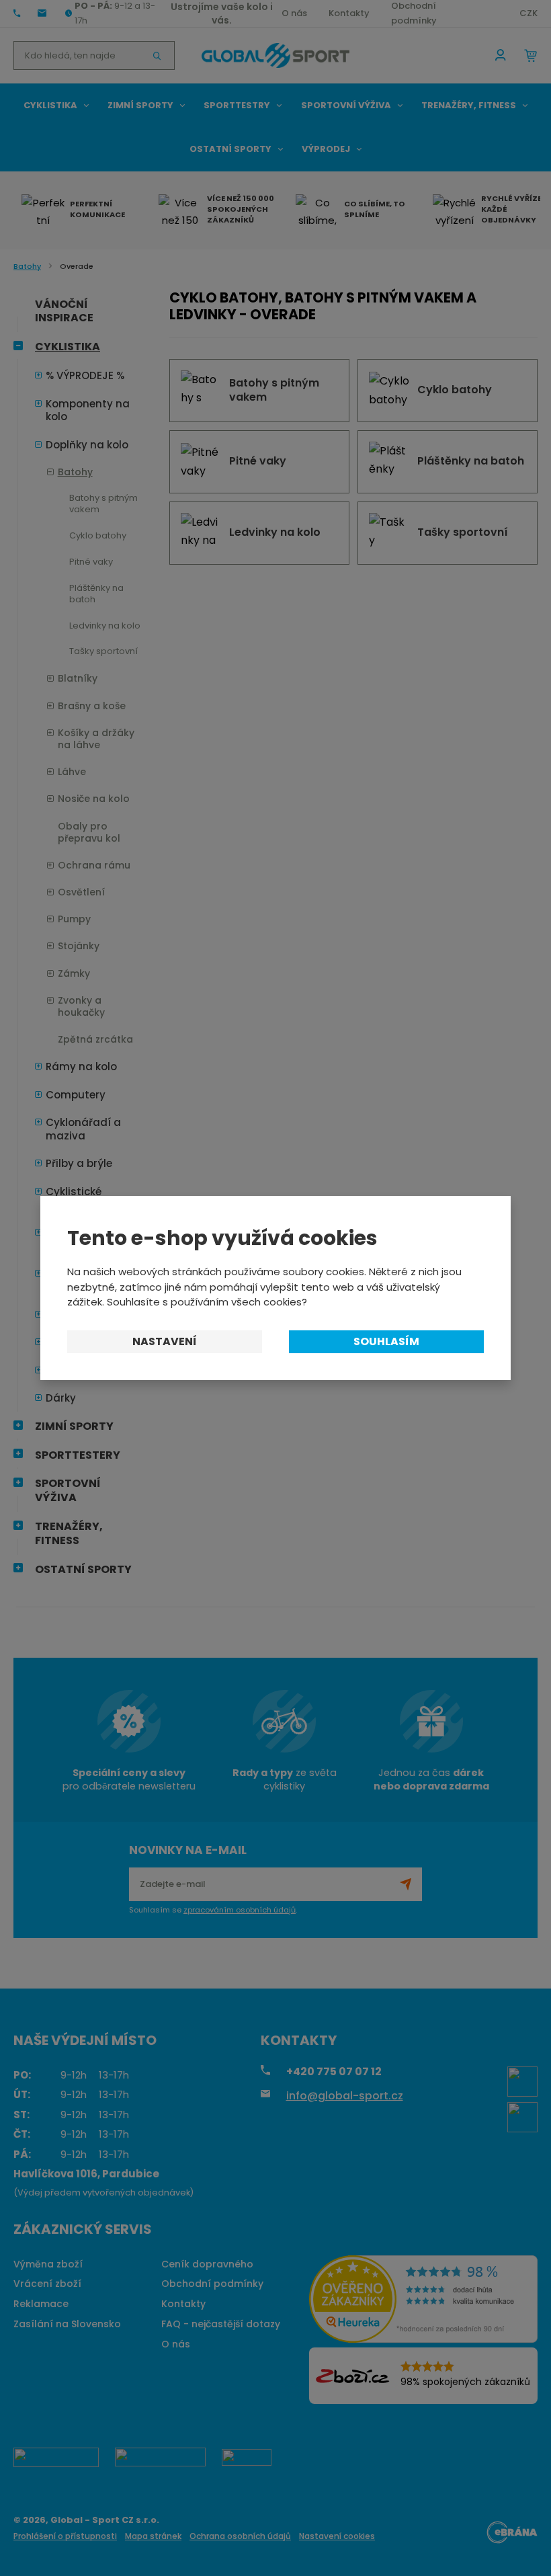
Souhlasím (386, 1341)
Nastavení (165, 1341)
